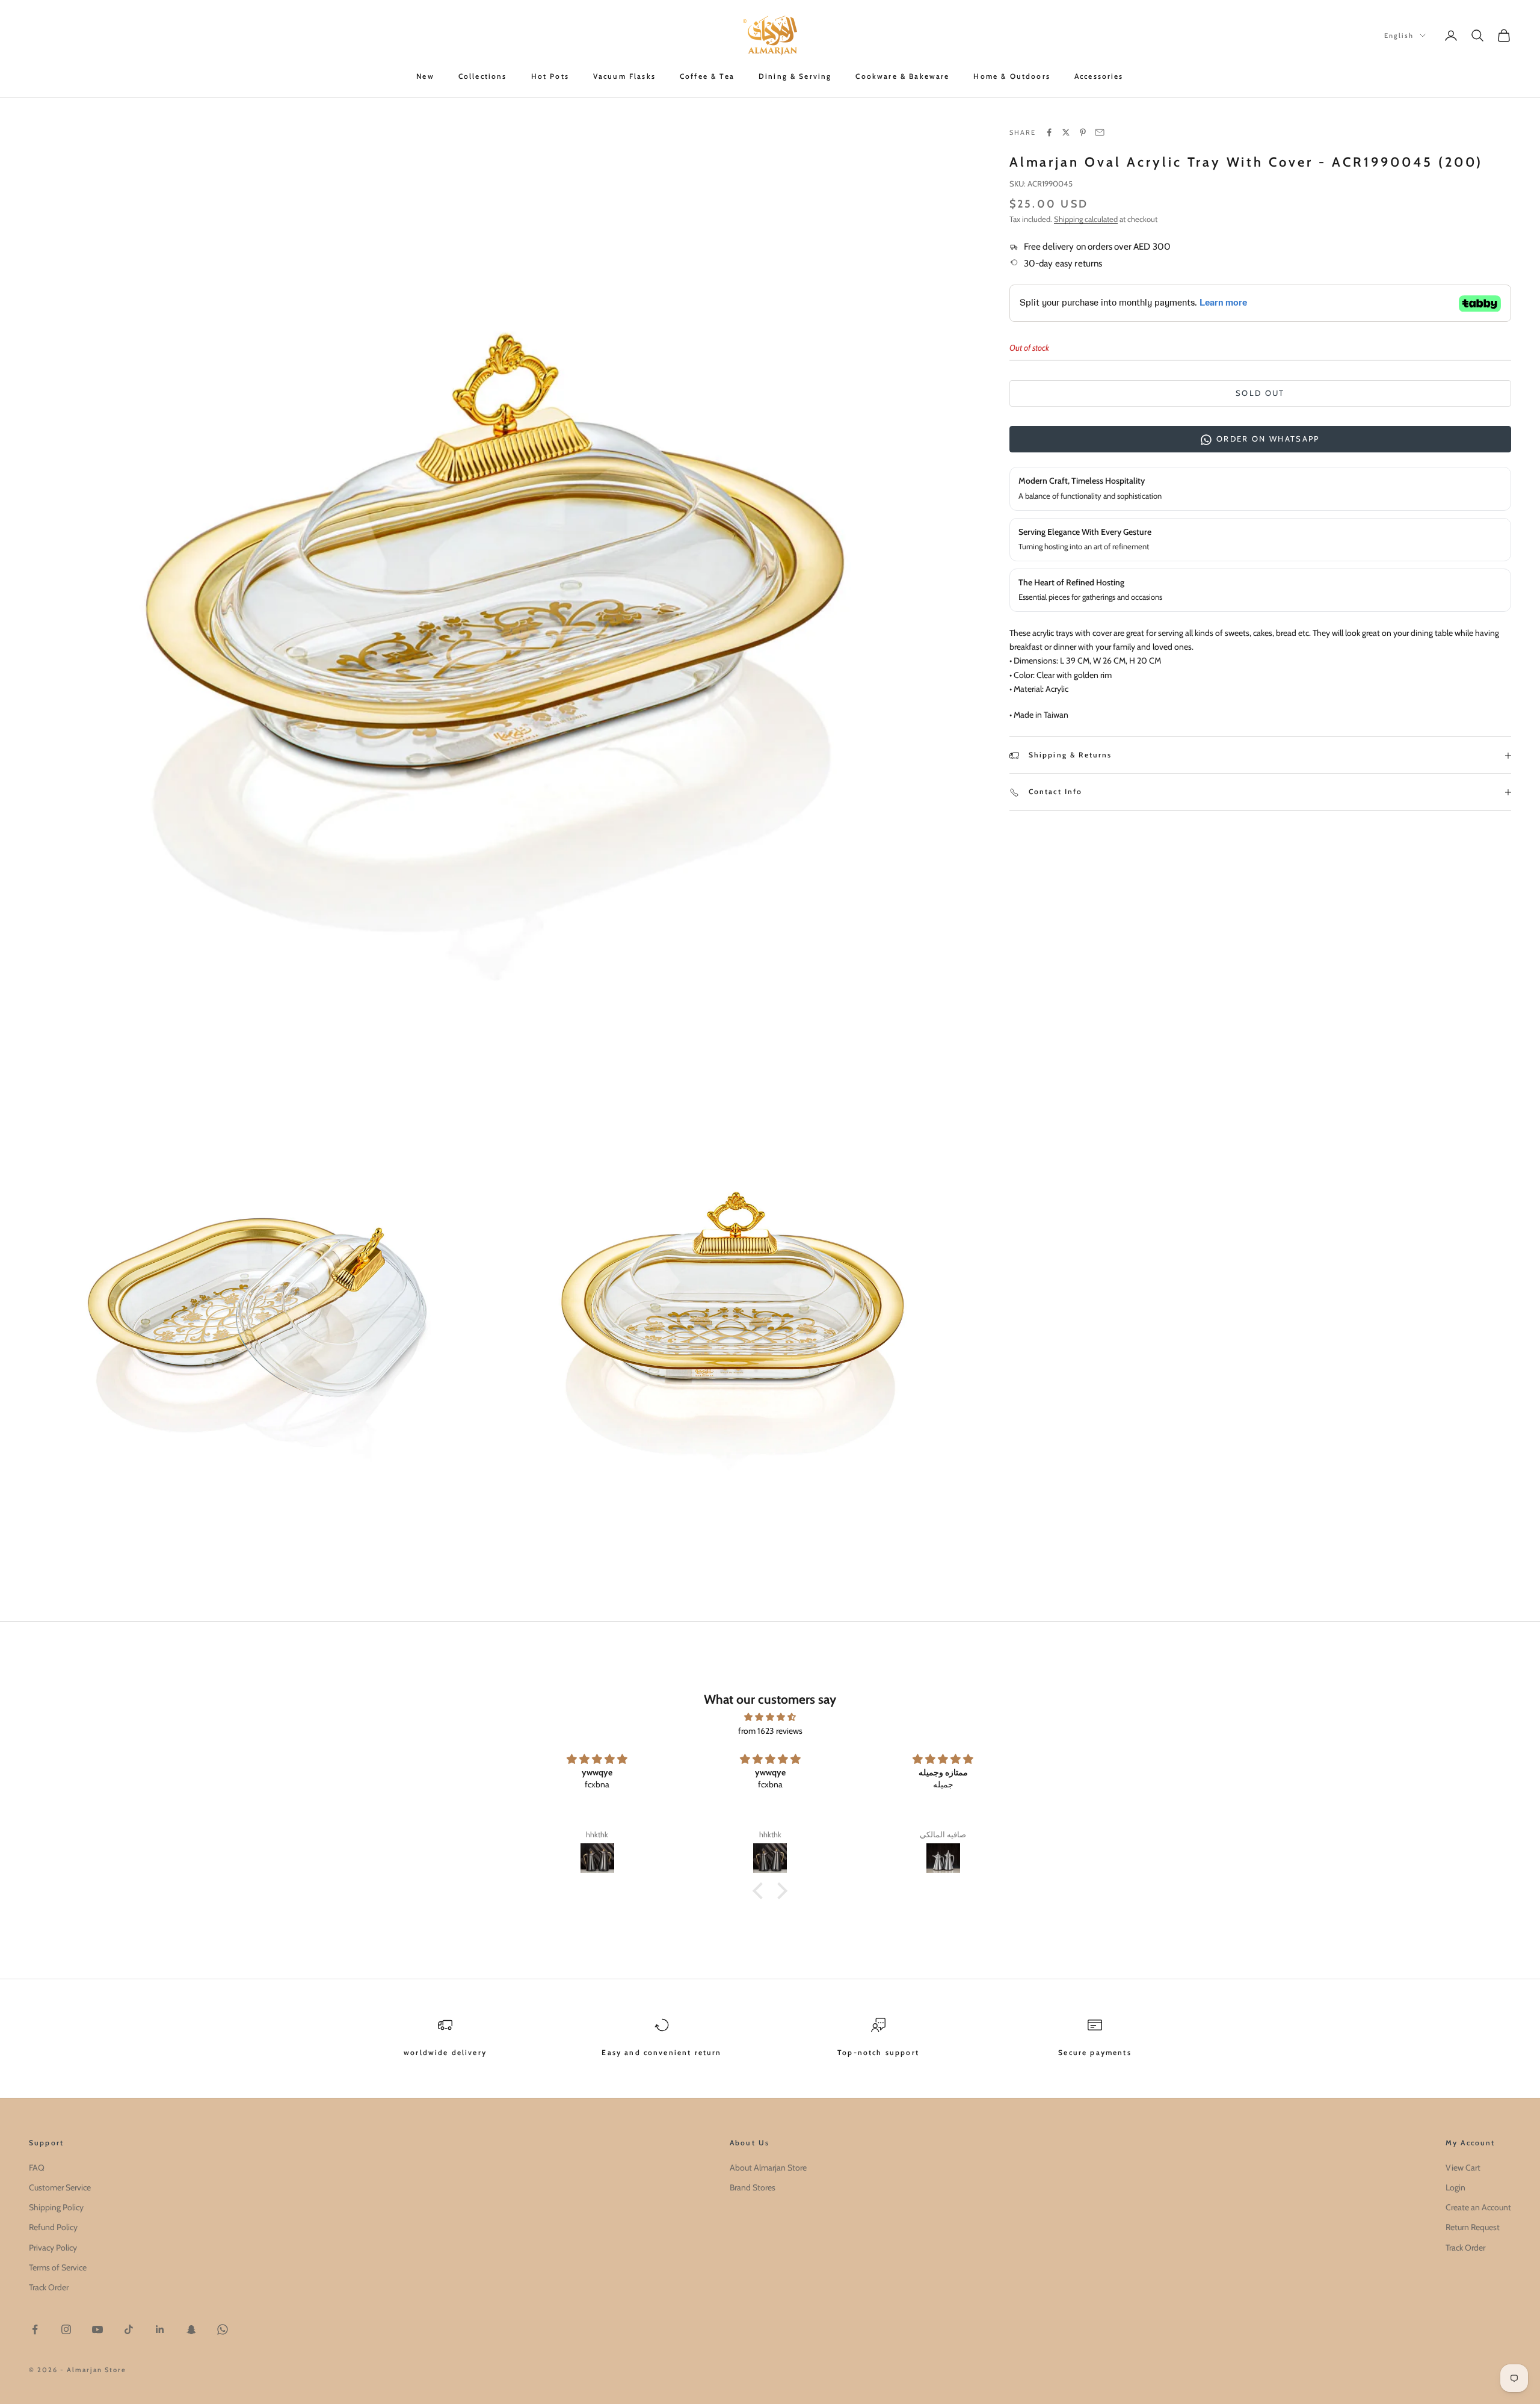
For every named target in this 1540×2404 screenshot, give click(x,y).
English (1399, 35)
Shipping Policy (56, 2207)
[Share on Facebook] (1049, 132)
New (425, 76)
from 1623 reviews (770, 1731)
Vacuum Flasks (624, 76)
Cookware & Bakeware (902, 76)
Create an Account (1478, 2207)
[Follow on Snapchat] (191, 2329)
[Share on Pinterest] (1083, 132)
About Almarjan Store (768, 2168)
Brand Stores (753, 2187)
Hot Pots (550, 76)
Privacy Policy (53, 2248)
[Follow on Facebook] (35, 2329)
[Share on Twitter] (1066, 132)
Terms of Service (58, 2267)
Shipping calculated (1086, 219)
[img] (770, 1717)
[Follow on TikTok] (129, 2329)
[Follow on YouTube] (97, 2329)
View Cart (1463, 2168)
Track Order (49, 2287)
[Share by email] (1100, 132)
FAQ (37, 2168)
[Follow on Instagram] (66, 2329)
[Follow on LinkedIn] (160, 2329)
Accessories (1099, 76)
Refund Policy (53, 2227)
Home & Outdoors (1012, 76)
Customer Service (60, 2187)
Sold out (1260, 393)
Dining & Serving (795, 76)
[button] (761, 1891)
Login (1455, 2187)
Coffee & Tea (707, 76)
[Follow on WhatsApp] (223, 2329)
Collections (483, 76)
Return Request (1473, 2227)
